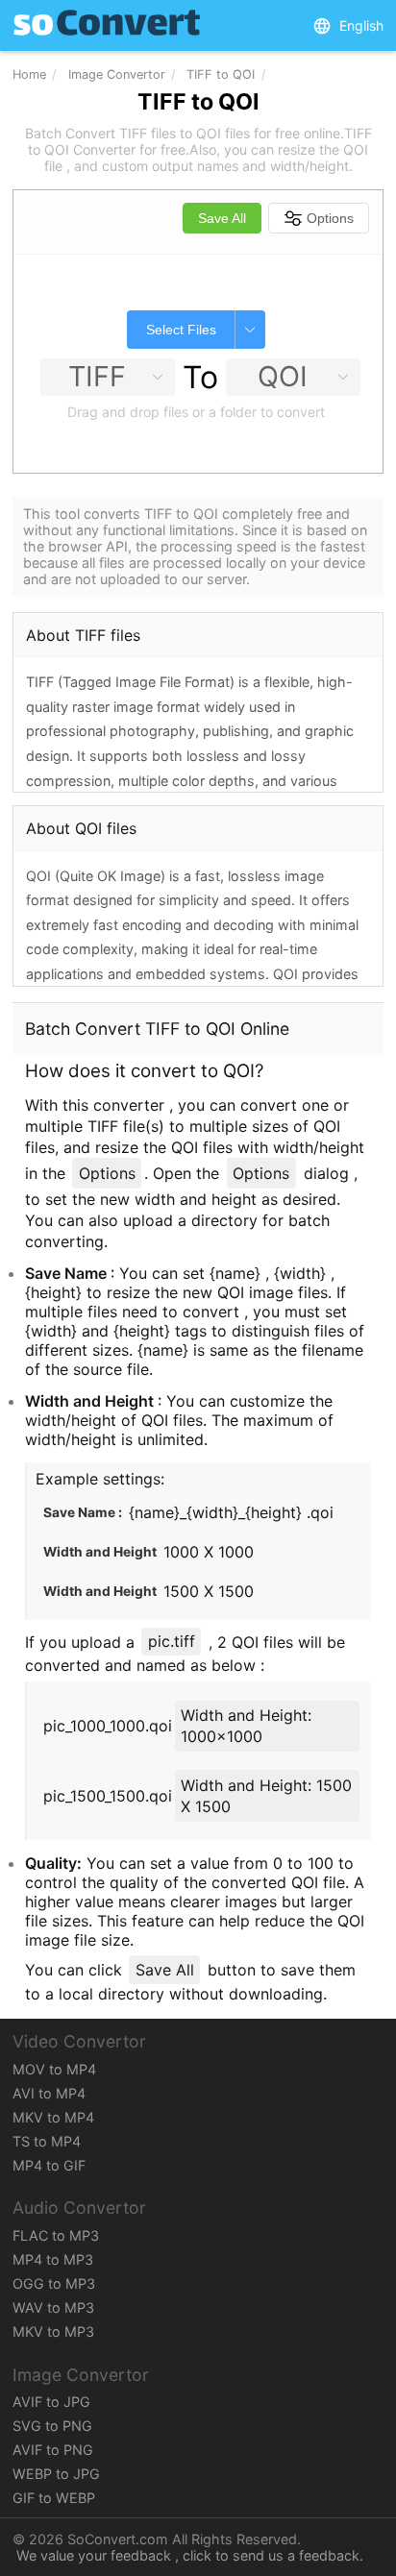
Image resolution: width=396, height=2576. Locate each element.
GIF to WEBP (54, 2498)
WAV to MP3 (53, 2307)
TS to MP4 (47, 2141)
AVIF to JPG (51, 2402)
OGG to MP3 (54, 2283)
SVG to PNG (52, 2426)
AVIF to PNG (53, 2450)
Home (29, 74)
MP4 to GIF (49, 2165)
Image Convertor (117, 74)
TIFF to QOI (221, 74)
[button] (348, 26)
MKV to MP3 (53, 2331)
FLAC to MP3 (56, 2235)
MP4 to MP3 (53, 2259)
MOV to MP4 (54, 2069)
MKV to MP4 (53, 2117)
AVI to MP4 (49, 2093)
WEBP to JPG (56, 2474)
